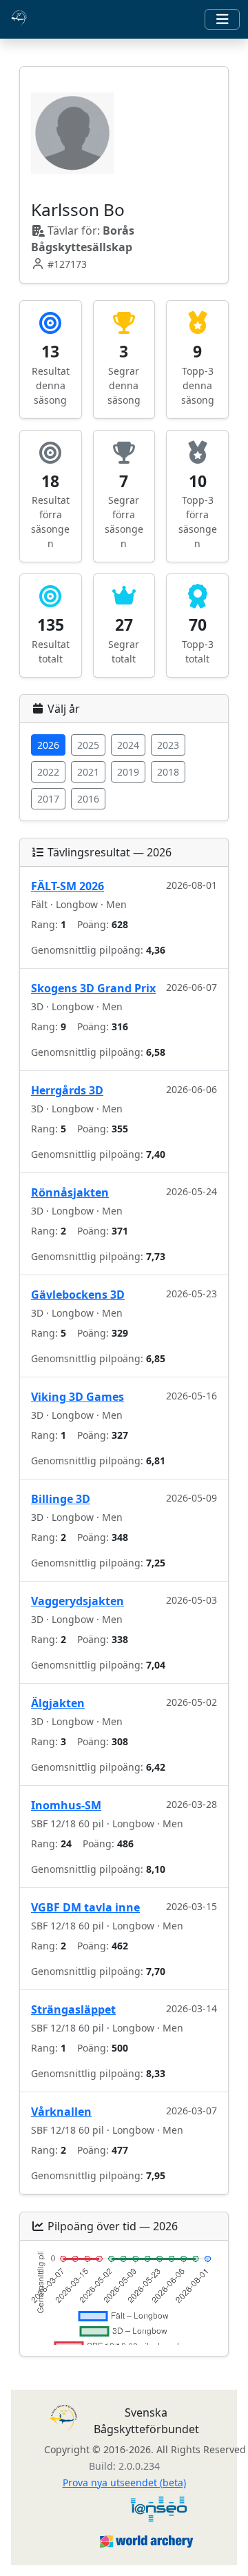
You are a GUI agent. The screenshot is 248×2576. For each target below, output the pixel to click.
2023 (168, 745)
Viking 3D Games (77, 1397)
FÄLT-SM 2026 (68, 886)
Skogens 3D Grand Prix (93, 988)
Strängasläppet (73, 2009)
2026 (48, 745)
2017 (48, 799)
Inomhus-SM (66, 1805)
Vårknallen (61, 2112)
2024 (128, 745)
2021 (88, 772)
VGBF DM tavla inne (85, 1907)
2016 (88, 799)
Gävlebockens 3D (78, 1295)
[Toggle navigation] (222, 19)
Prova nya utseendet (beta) (124, 2482)
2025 (88, 745)
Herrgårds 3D (67, 1090)
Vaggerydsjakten (77, 1601)
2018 (168, 772)
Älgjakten (58, 1703)
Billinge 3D (61, 1499)
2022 (48, 772)
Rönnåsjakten (70, 1192)
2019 (128, 772)
